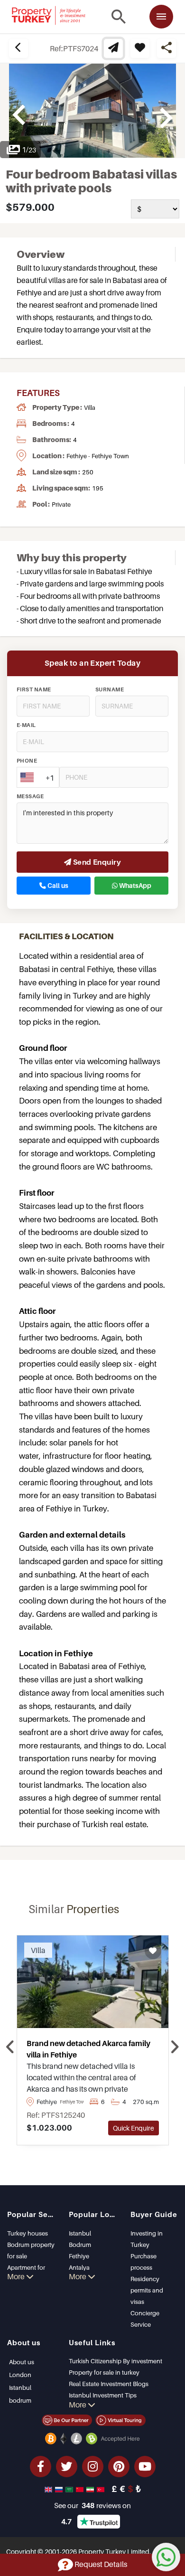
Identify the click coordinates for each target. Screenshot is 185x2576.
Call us (57, 886)
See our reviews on (92, 2505)
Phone (27, 761)
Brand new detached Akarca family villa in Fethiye (88, 2049)
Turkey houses (28, 2233)
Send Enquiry (96, 862)
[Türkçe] (102, 2489)
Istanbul (80, 2233)
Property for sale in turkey (104, 2372)
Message (30, 796)
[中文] (81, 2489)
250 (88, 472)
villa (90, 407)
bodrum (20, 2400)
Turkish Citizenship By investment (116, 2361)
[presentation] (11, 2048)
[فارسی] (91, 2489)
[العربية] (70, 2489)
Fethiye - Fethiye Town (98, 456)
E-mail (26, 725)
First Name (34, 689)
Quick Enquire (134, 2128)
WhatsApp (134, 886)
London (20, 2375)
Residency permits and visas (147, 2290)
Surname (110, 689)
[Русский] (60, 2489)
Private (61, 504)
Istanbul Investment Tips (103, 2395)
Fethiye (79, 2256)
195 (98, 488)
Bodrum (80, 2245)
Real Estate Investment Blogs (109, 2384)
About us (22, 2362)
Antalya (79, 2267)
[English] (49, 2489)
